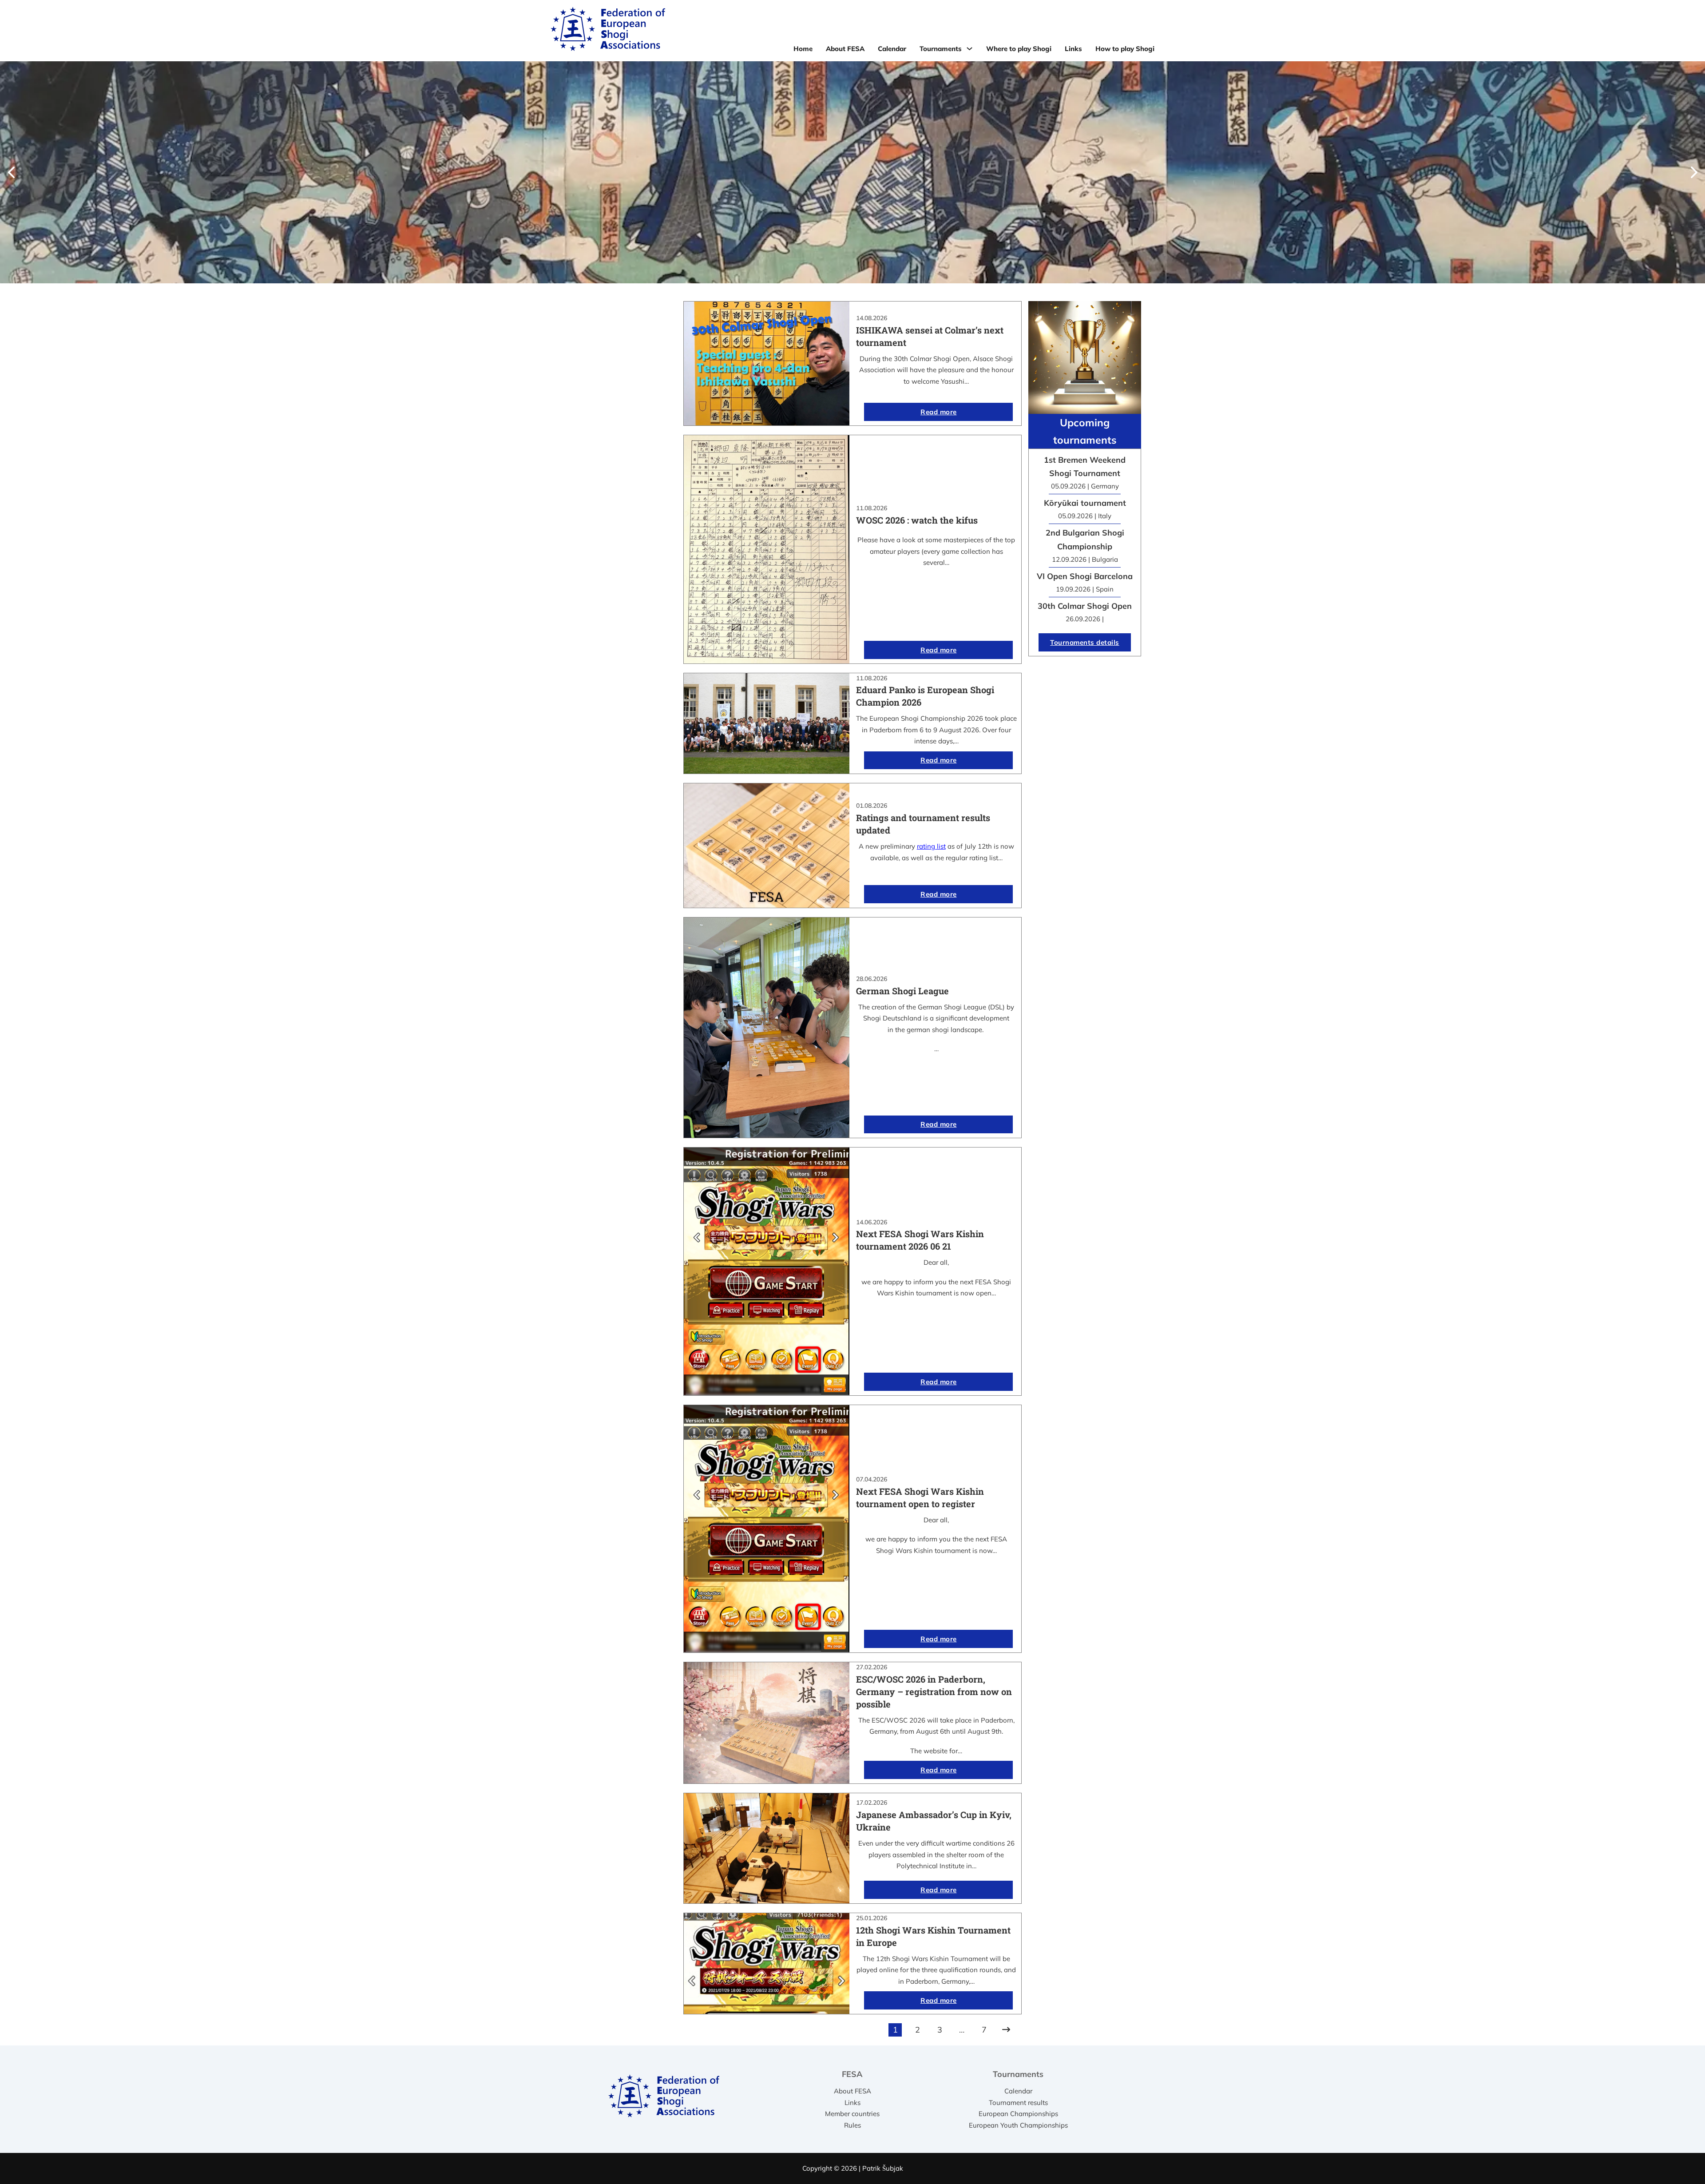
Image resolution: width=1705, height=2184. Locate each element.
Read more (939, 412)
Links (1073, 49)
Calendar (892, 49)
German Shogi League (902, 991)
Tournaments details (1085, 642)
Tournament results (1018, 2103)
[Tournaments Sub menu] (969, 49)
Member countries (852, 2114)
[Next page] (1006, 2030)
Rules (852, 2125)
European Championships (1018, 2114)
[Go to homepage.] (608, 31)
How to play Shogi (1125, 49)
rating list (931, 846)
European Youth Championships (1018, 2125)
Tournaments (941, 49)
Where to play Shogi (1019, 49)
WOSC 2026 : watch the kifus (917, 520)
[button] (11, 172)
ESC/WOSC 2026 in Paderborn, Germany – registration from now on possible (934, 1692)
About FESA (845, 49)
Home (803, 49)
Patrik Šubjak (883, 2168)
